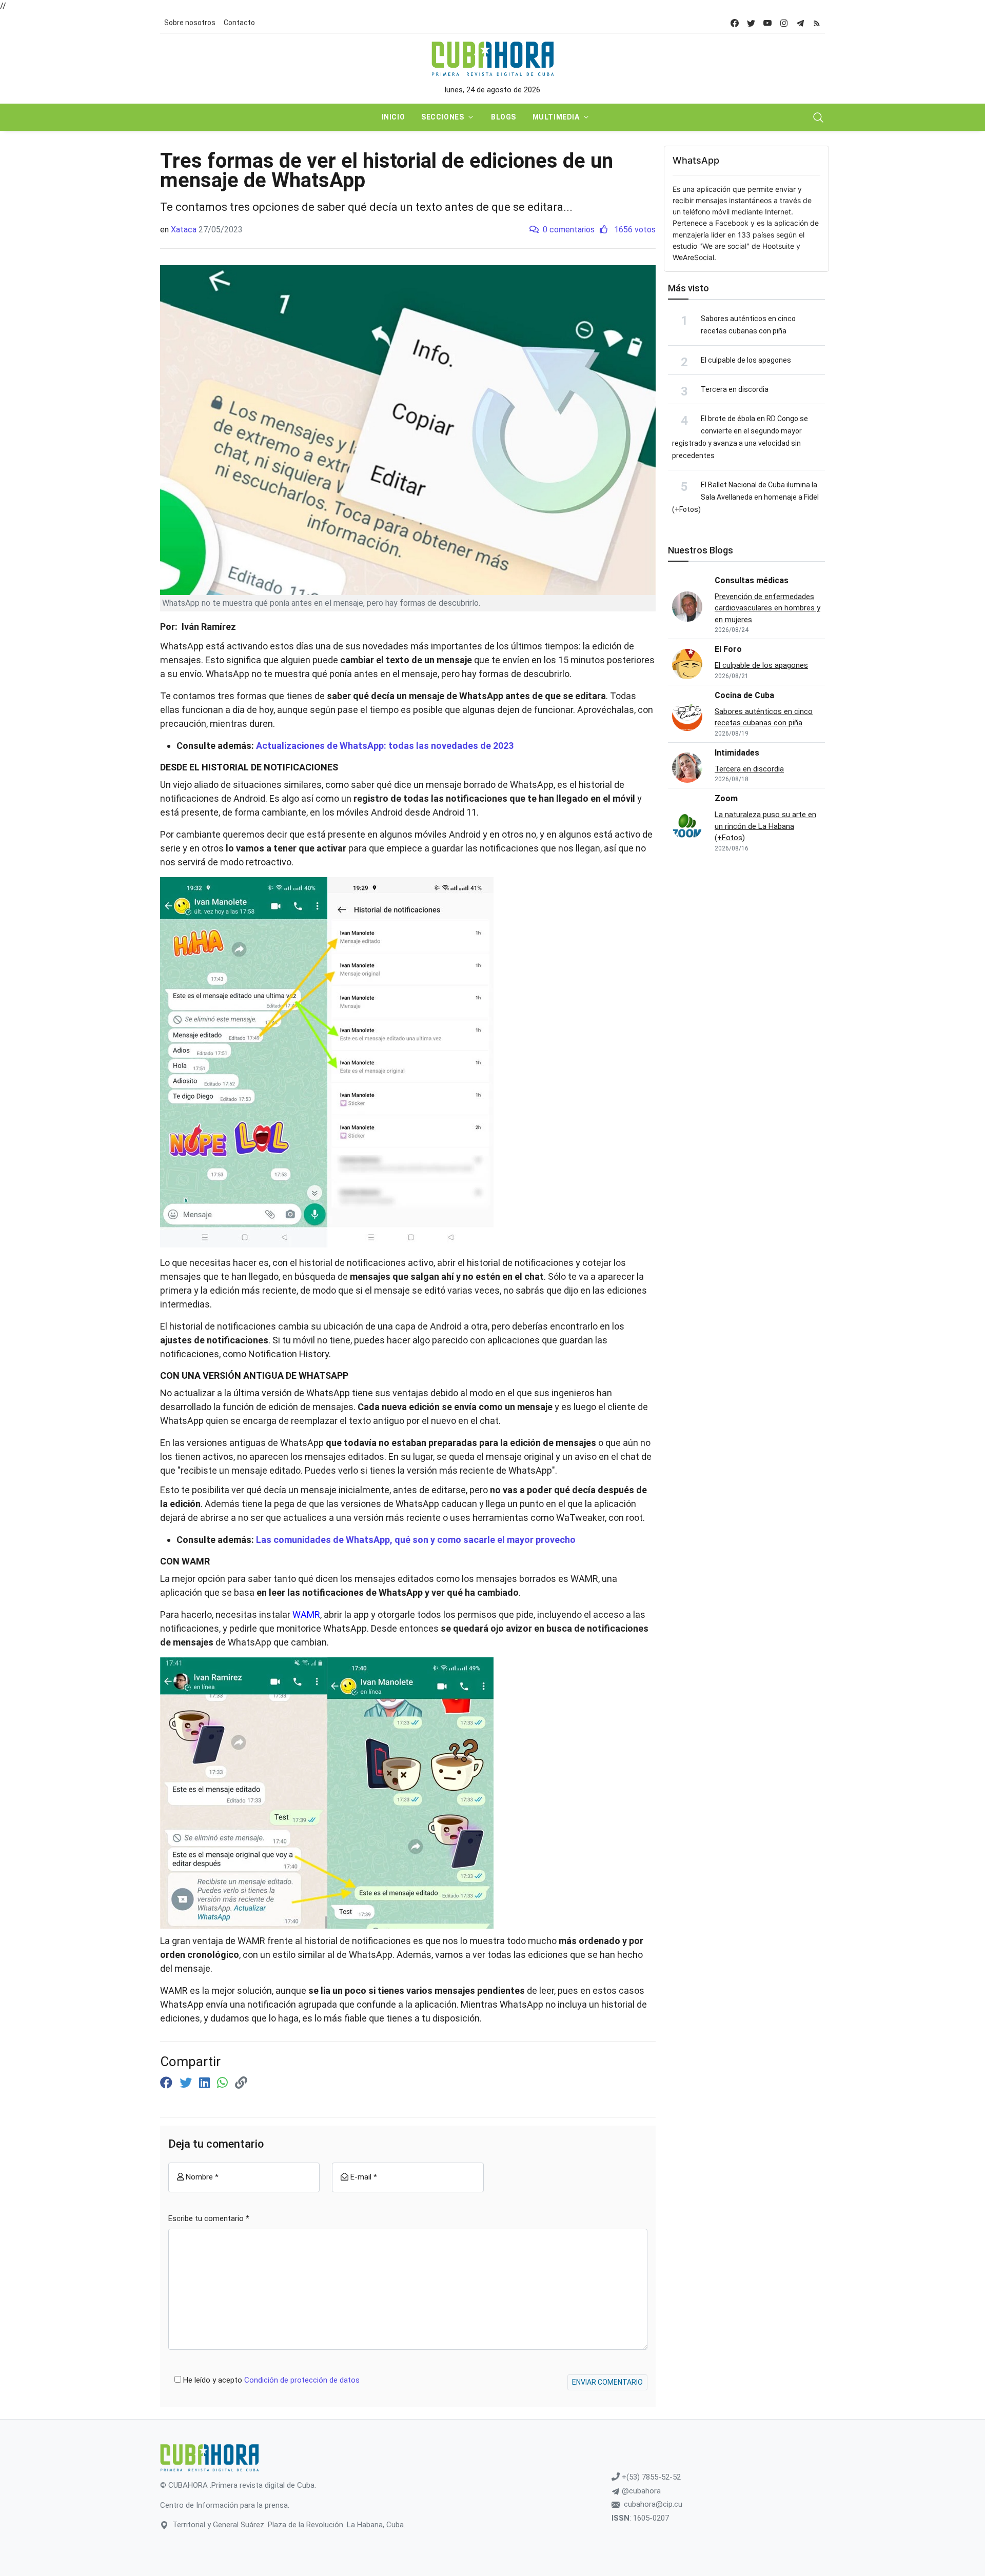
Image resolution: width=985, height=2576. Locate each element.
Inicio (393, 117)
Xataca (184, 230)
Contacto (239, 23)
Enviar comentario (607, 2382)
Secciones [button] (442, 117)
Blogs (504, 117)
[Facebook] (168, 2083)
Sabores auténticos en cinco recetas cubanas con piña (764, 717)
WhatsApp (696, 160)
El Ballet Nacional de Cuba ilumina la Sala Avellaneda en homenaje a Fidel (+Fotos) (745, 497)
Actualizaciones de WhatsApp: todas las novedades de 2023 (385, 746)
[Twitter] (187, 2083)
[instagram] (784, 23)
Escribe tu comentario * (209, 2218)
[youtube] (767, 23)
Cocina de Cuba (744, 695)
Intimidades (737, 753)
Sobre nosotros (190, 23)
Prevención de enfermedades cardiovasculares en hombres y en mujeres (767, 608)
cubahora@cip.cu (653, 2504)
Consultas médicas (752, 580)
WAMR (306, 1614)
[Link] (241, 2083)
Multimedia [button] (556, 117)
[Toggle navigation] (818, 117)
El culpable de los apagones (746, 360)
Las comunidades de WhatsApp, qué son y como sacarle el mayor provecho (416, 1540)
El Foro (728, 649)
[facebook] (735, 23)
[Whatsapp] (224, 2083)
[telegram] (800, 23)
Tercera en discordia (735, 389)
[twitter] (751, 23)
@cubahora (640, 2491)
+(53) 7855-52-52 (650, 2477)
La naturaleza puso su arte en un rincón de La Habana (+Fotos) (765, 826)
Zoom (726, 798)
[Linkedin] (206, 2083)
